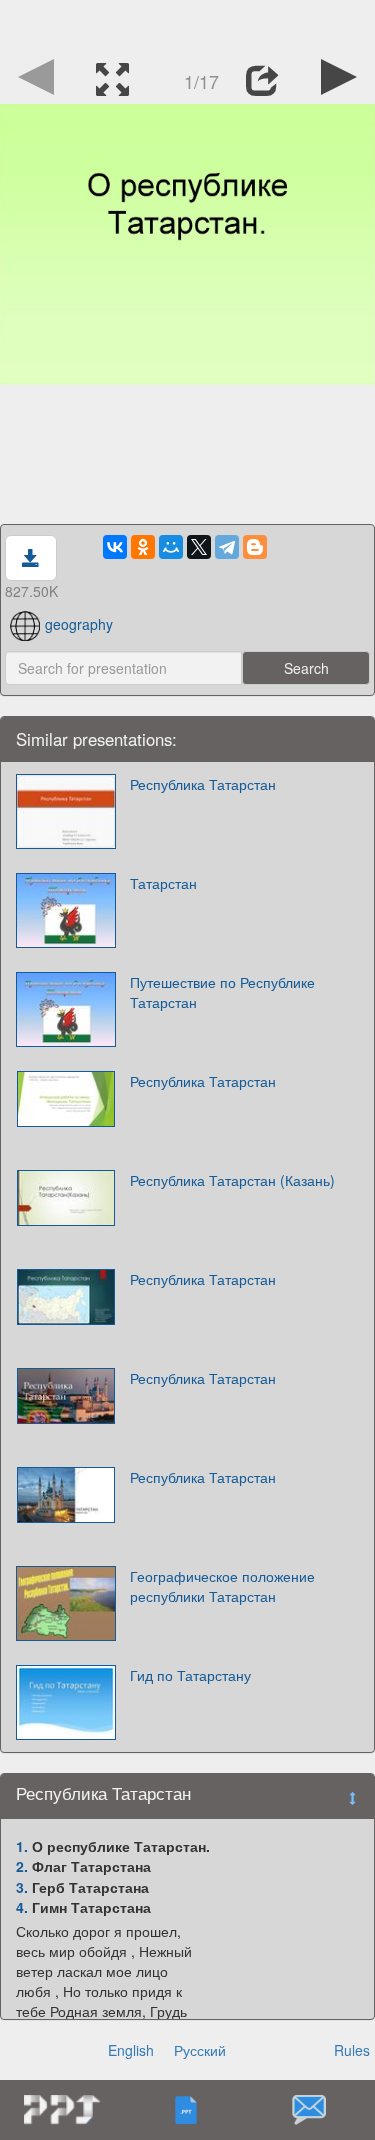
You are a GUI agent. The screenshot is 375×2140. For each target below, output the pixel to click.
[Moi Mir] (171, 547)
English (131, 2050)
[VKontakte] (115, 547)
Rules (352, 2050)
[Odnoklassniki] (143, 547)
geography (79, 624)
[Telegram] (227, 547)
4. (22, 1907)
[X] (199, 547)
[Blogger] (255, 547)
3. (22, 1887)
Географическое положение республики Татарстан (222, 1586)
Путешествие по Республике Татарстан (222, 992)
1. (22, 1846)
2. (22, 1866)
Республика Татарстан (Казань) (232, 1180)
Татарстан (163, 883)
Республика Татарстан (203, 784)
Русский (200, 2050)
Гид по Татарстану (190, 1675)
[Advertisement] (188, 25)
